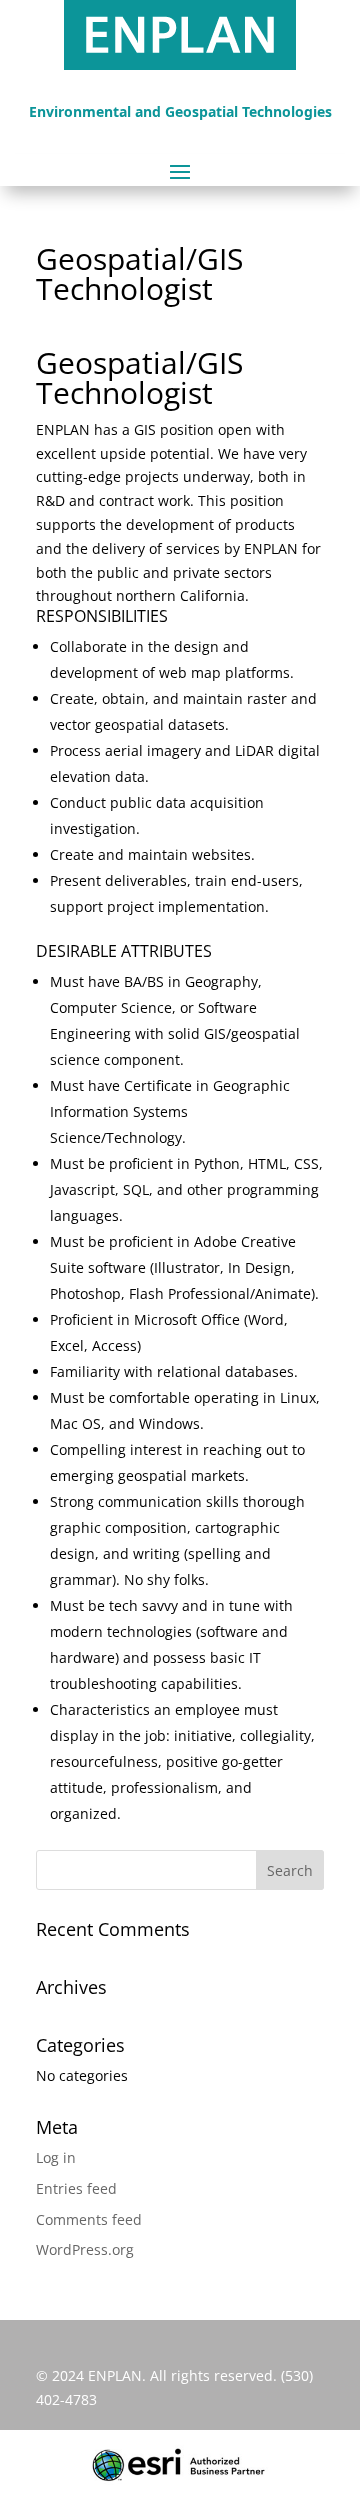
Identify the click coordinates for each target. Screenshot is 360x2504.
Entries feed (76, 2188)
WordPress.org (85, 2249)
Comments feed (89, 2219)
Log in (56, 2157)
